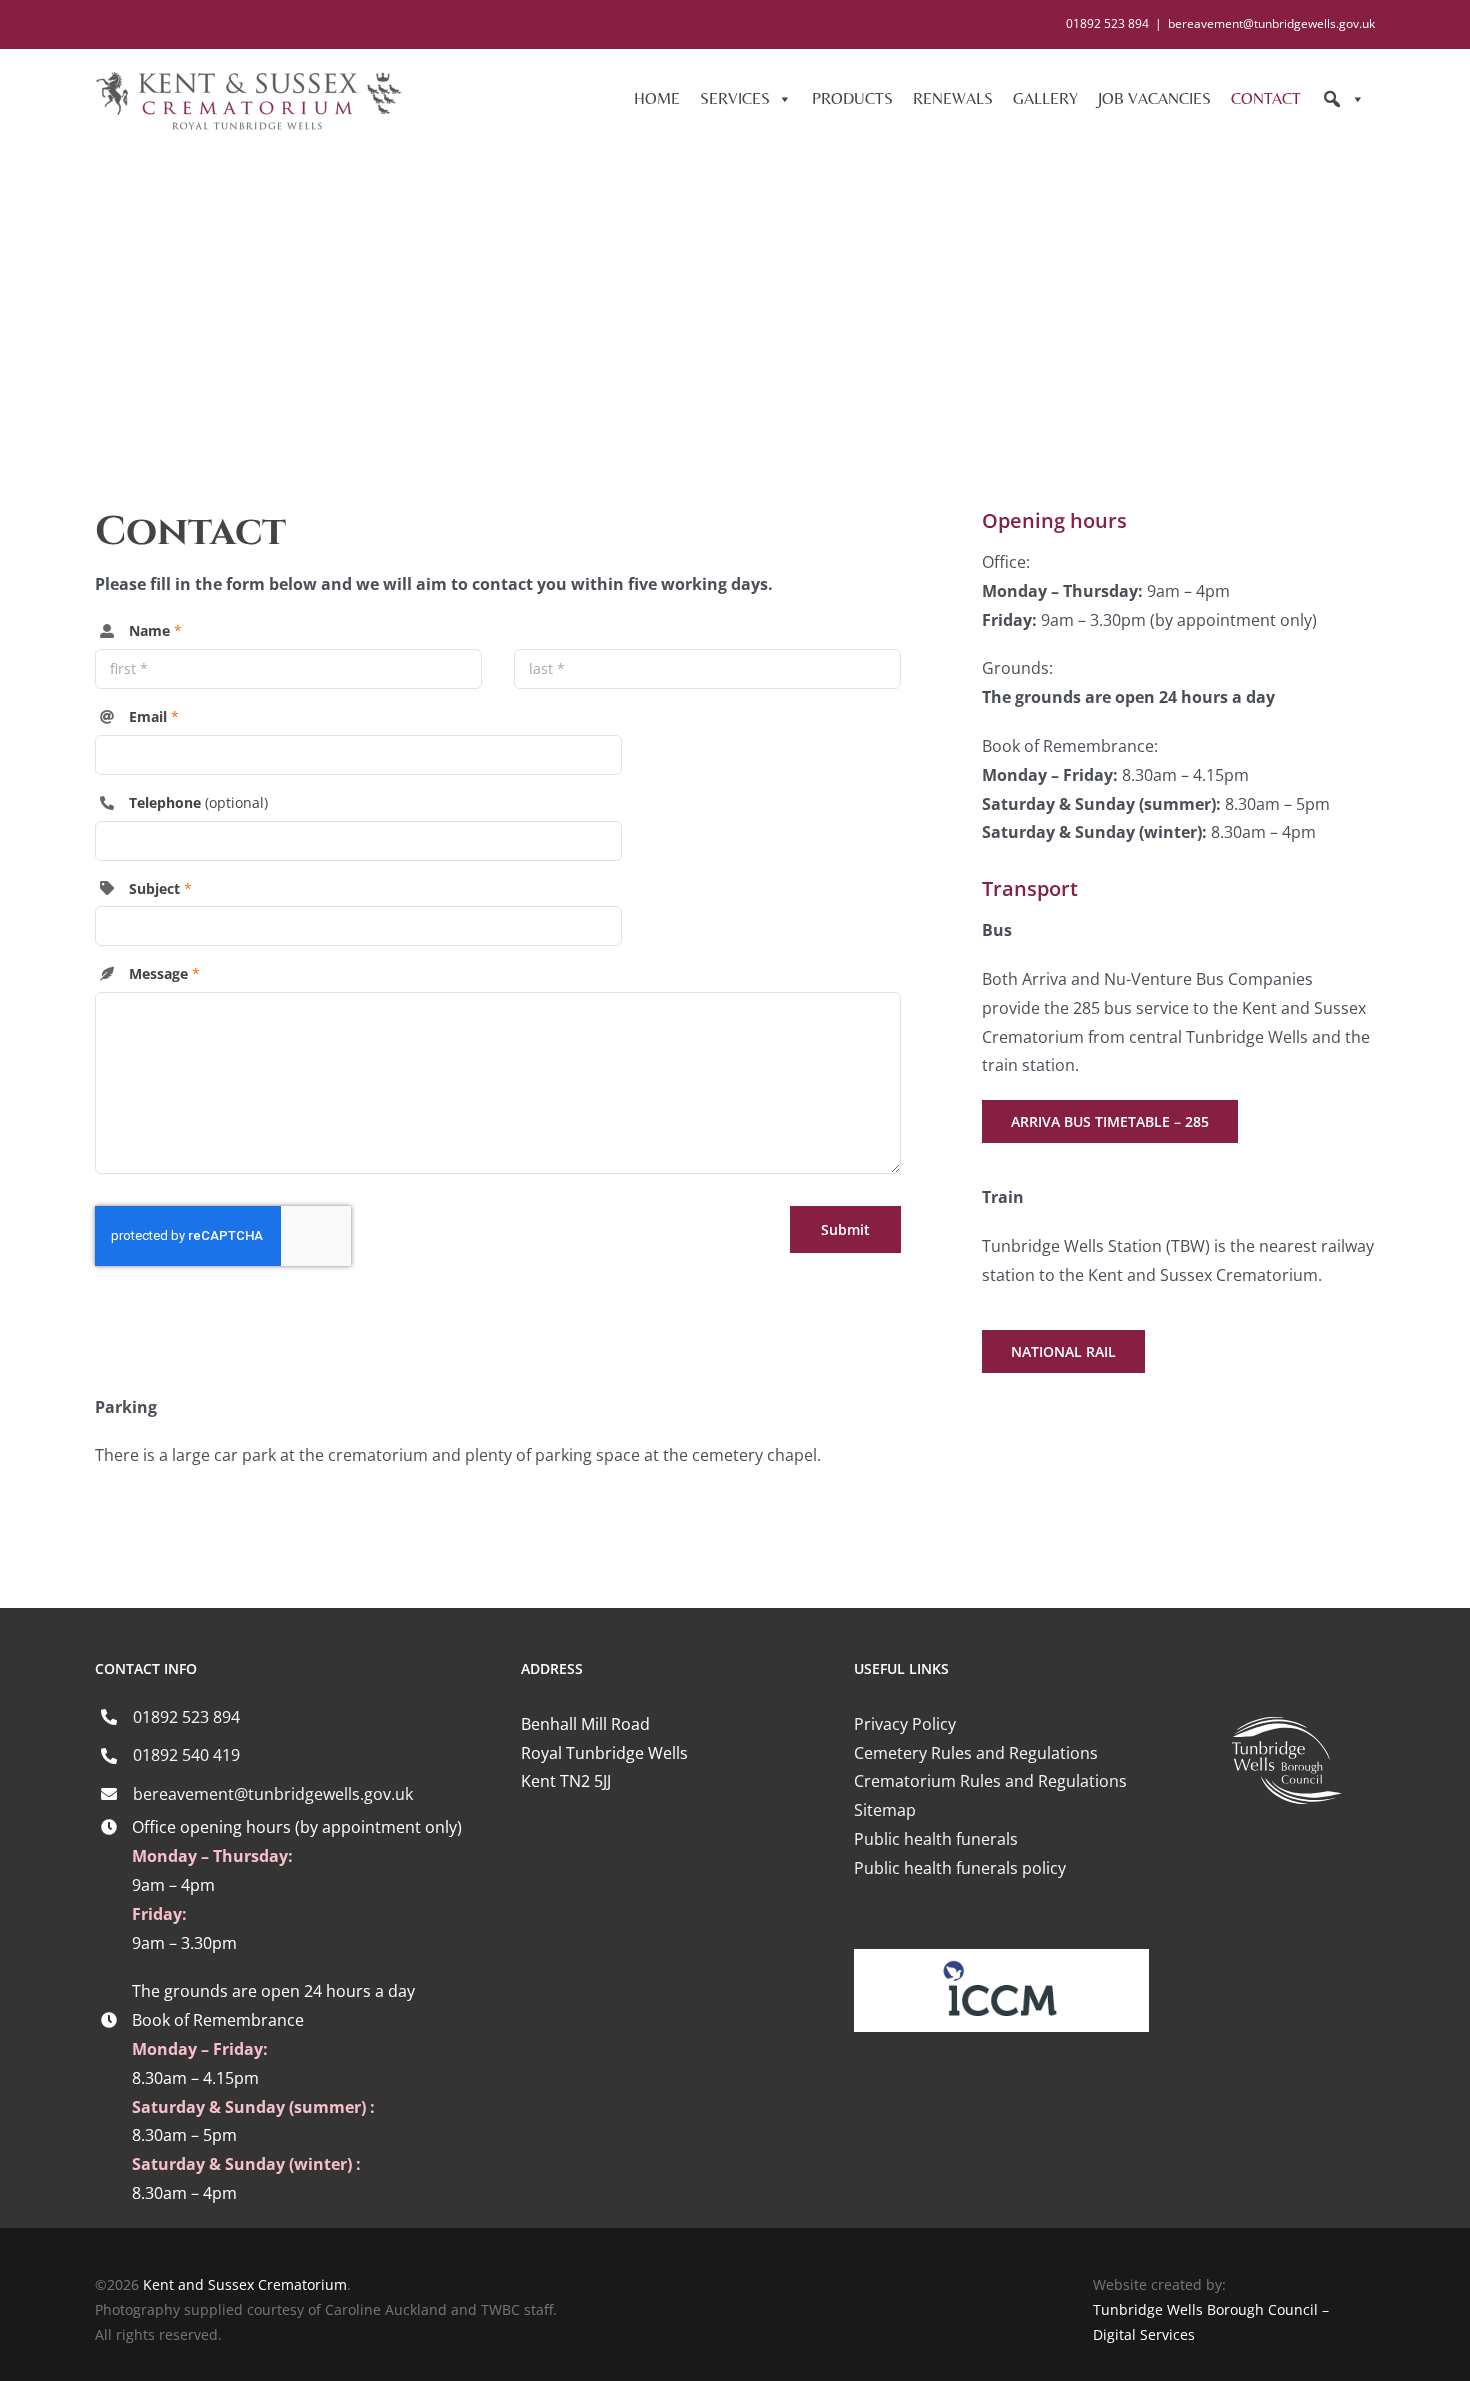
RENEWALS (953, 98)
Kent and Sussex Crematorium (245, 2284)
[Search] (1343, 99)
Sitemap (885, 1810)
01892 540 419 (186, 1755)
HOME (657, 98)
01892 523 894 (186, 1717)
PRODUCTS (852, 98)
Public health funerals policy (960, 1868)
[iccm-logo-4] (1001, 1957)
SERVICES (735, 98)
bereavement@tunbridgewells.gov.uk (1271, 23)
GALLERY (1045, 98)
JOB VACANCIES (1154, 98)
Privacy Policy (905, 1724)
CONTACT (1266, 98)
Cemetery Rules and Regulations (976, 1753)
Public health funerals (936, 1839)
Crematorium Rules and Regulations (990, 1781)
